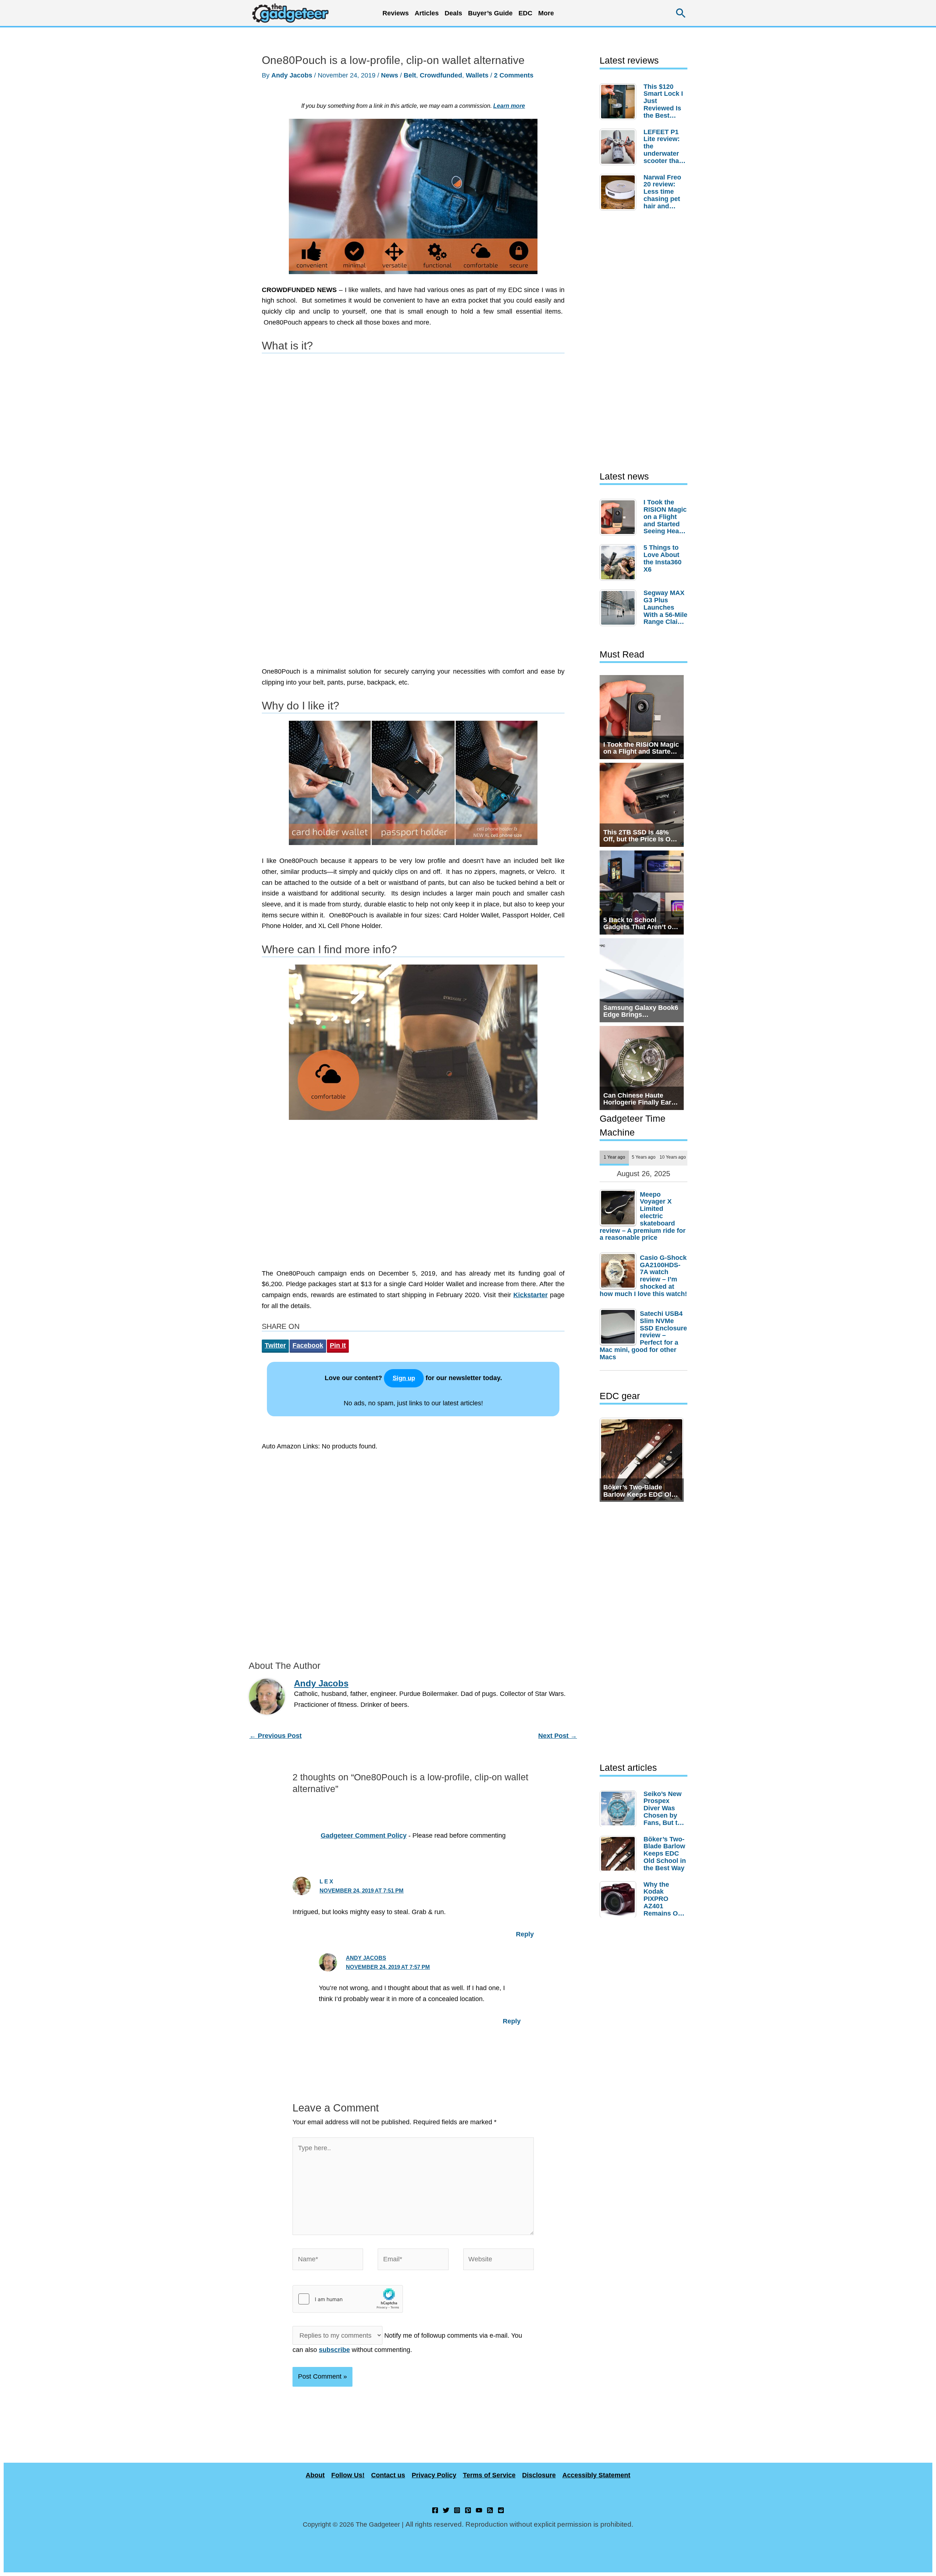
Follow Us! (348, 2475)
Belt (410, 75)
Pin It (338, 1345)
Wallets (477, 75)
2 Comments (514, 75)
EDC (525, 13)
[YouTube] (479, 2510)
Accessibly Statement (596, 2475)
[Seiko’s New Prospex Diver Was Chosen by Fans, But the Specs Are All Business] (620, 1808)
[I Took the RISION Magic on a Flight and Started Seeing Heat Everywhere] (620, 517)
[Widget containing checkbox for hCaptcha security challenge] (348, 2299)
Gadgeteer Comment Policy (364, 1836)
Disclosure (539, 2475)
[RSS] (490, 2510)
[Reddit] (501, 2510)
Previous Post (275, 1736)
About (315, 2475)
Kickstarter (531, 1295)
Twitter (275, 1345)
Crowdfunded (441, 75)
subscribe (334, 2350)
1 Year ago (614, 1157)
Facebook (308, 1345)
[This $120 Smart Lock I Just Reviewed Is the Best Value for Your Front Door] (620, 102)
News (390, 75)
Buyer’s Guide (490, 13)
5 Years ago (644, 1157)
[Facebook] (435, 2510)
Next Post (558, 1736)
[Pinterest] (468, 2510)
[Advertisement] (413, 601)
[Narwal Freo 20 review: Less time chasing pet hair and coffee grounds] (620, 192)
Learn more (509, 106)
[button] (681, 13)
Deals (453, 13)
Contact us (388, 2475)
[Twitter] (446, 2510)
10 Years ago (673, 1157)
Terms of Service (489, 2475)
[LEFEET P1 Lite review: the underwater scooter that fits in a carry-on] (620, 147)
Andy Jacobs (366, 1958)
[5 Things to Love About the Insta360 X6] (620, 562)
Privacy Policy (434, 2475)
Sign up (404, 1378)
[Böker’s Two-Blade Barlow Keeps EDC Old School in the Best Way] (620, 1854)
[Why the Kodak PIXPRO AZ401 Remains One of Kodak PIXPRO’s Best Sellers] (620, 1899)
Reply (525, 1934)
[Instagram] (457, 2510)
